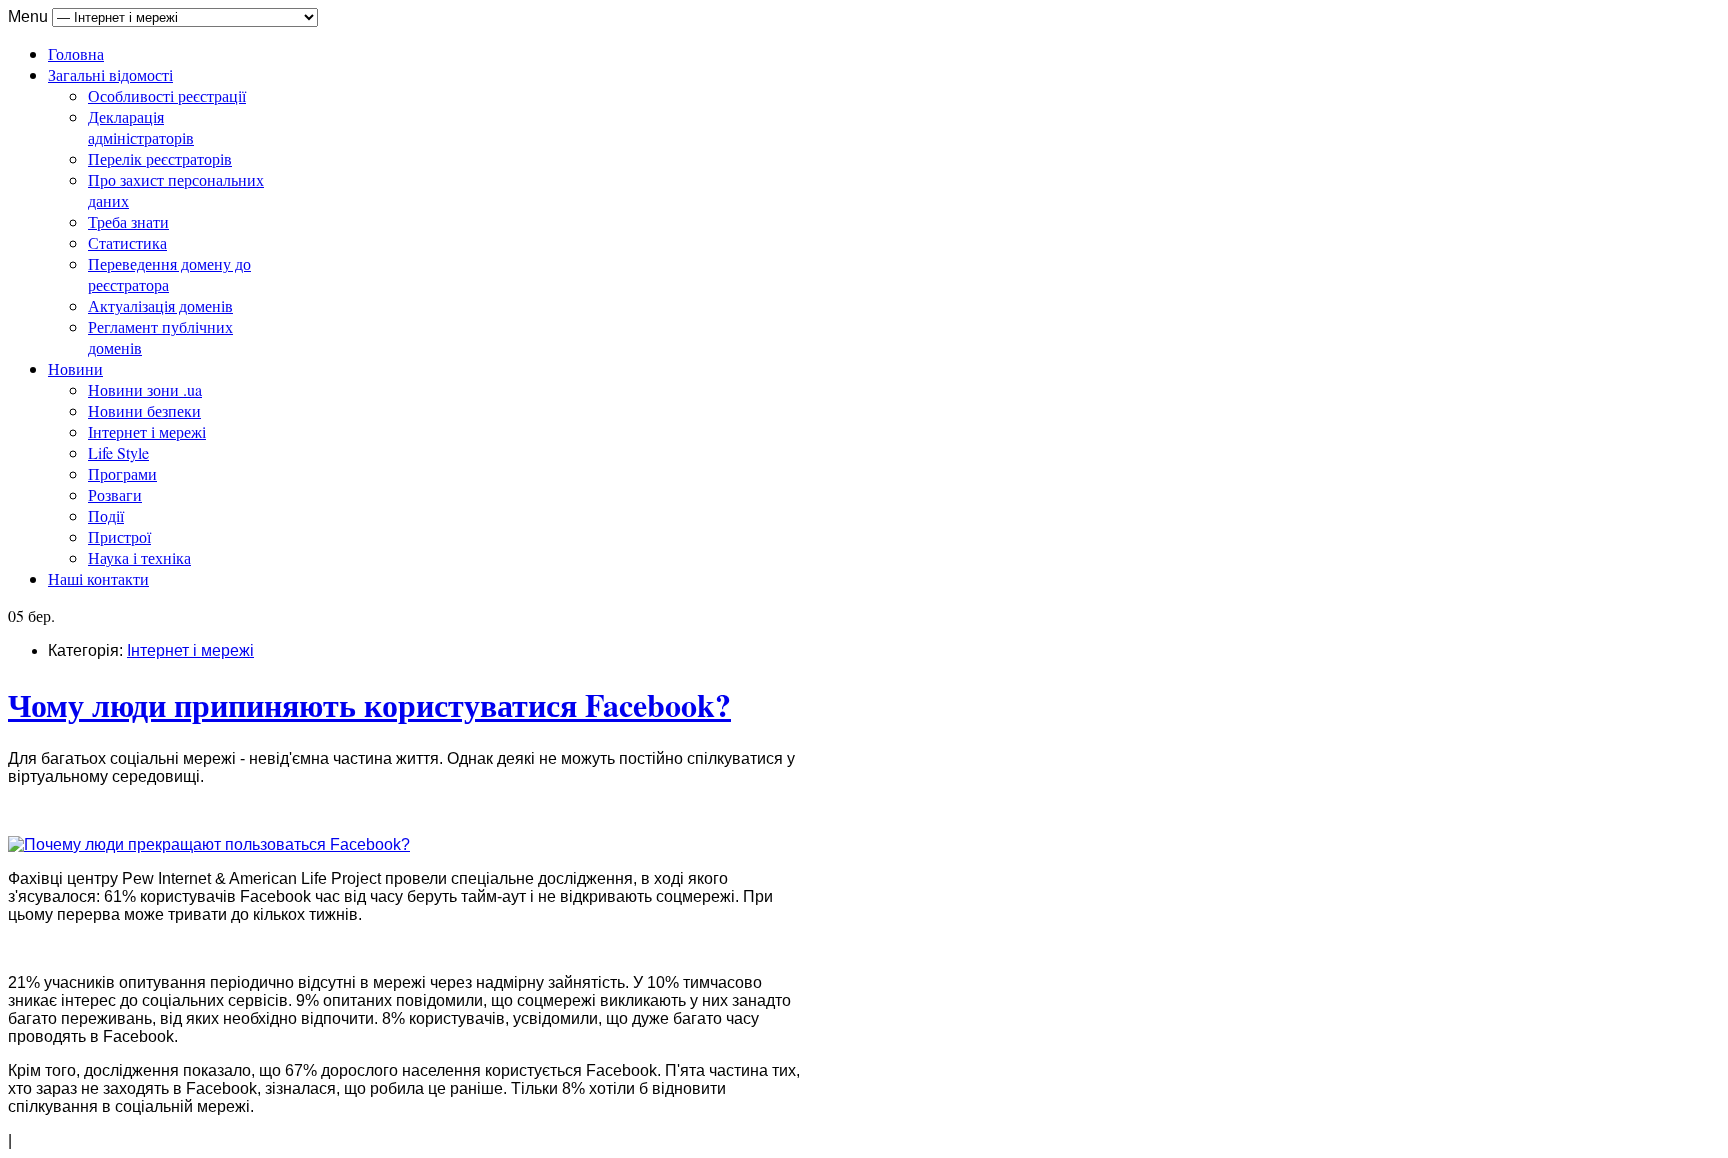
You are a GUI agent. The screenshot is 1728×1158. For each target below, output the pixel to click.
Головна (76, 53)
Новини (75, 368)
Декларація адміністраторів (141, 127)
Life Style (118, 452)
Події (106, 515)
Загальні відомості (110, 74)
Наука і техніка (139, 557)
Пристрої (119, 536)
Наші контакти (98, 578)
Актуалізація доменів (160, 305)
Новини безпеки (144, 410)
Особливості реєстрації (167, 95)
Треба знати (128, 221)
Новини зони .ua (145, 389)
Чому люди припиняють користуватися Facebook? (369, 704)
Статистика (127, 242)
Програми (122, 473)
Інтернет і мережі (147, 431)
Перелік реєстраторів (160, 158)
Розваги (115, 494)
